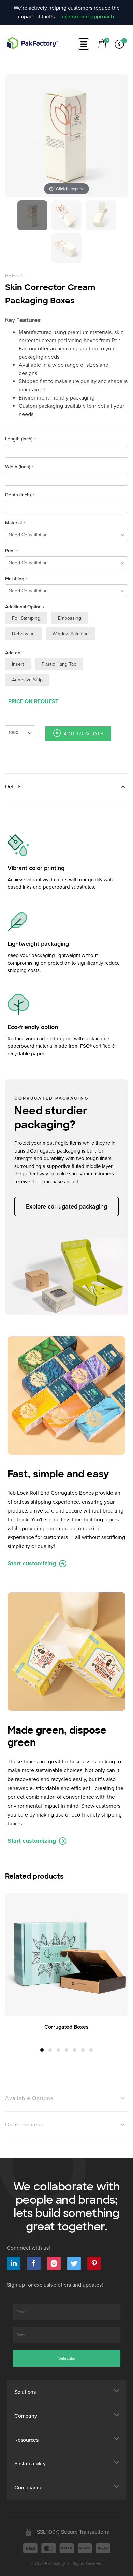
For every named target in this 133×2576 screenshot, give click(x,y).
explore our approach (88, 17)
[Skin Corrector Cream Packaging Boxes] (32, 215)
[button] (42, 2050)
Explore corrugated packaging (66, 1206)
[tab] (66, 787)
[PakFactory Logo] (32, 43)
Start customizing (33, 1563)
